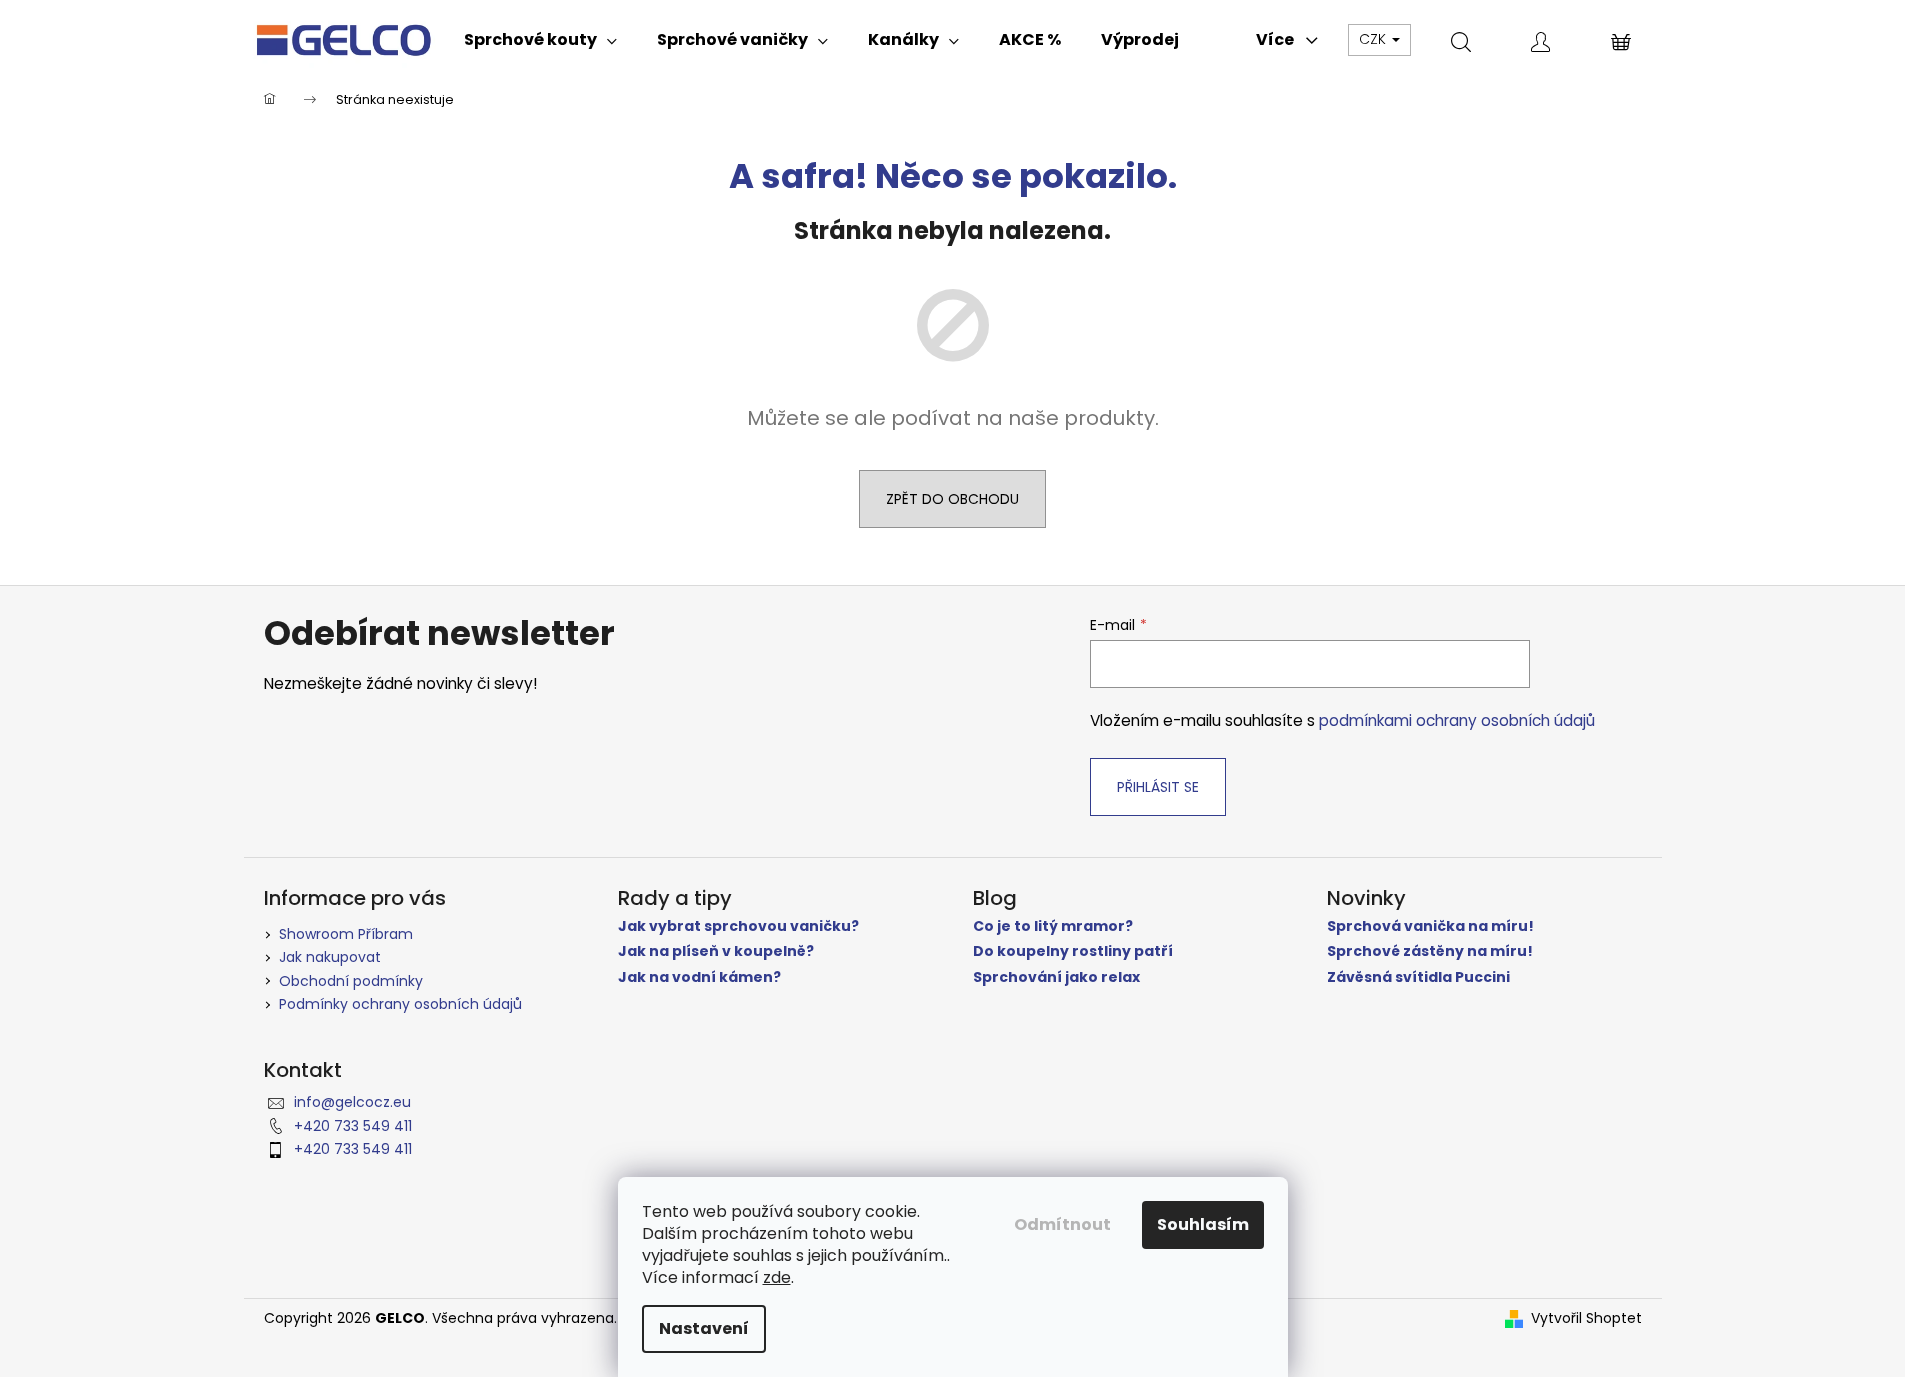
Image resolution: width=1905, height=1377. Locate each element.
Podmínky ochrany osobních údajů (400, 1004)
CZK (1374, 39)
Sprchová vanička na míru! (1430, 926)
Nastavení (704, 1328)
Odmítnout (1062, 1224)
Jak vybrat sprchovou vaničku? (738, 926)
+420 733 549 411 (353, 1126)
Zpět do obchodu (952, 499)
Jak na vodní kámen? (699, 977)
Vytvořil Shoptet (1586, 1318)
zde (777, 1277)
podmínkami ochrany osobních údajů (1457, 720)
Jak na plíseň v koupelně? (716, 951)
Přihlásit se (1158, 787)
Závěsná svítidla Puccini (1418, 977)
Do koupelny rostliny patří (1073, 951)
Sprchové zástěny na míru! (1430, 951)
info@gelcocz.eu (352, 1102)
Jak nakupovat (330, 957)
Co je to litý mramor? (1053, 926)
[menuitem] (540, 40)
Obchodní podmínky (351, 981)
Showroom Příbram (346, 934)
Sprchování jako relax (1056, 977)
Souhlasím (1203, 1224)
